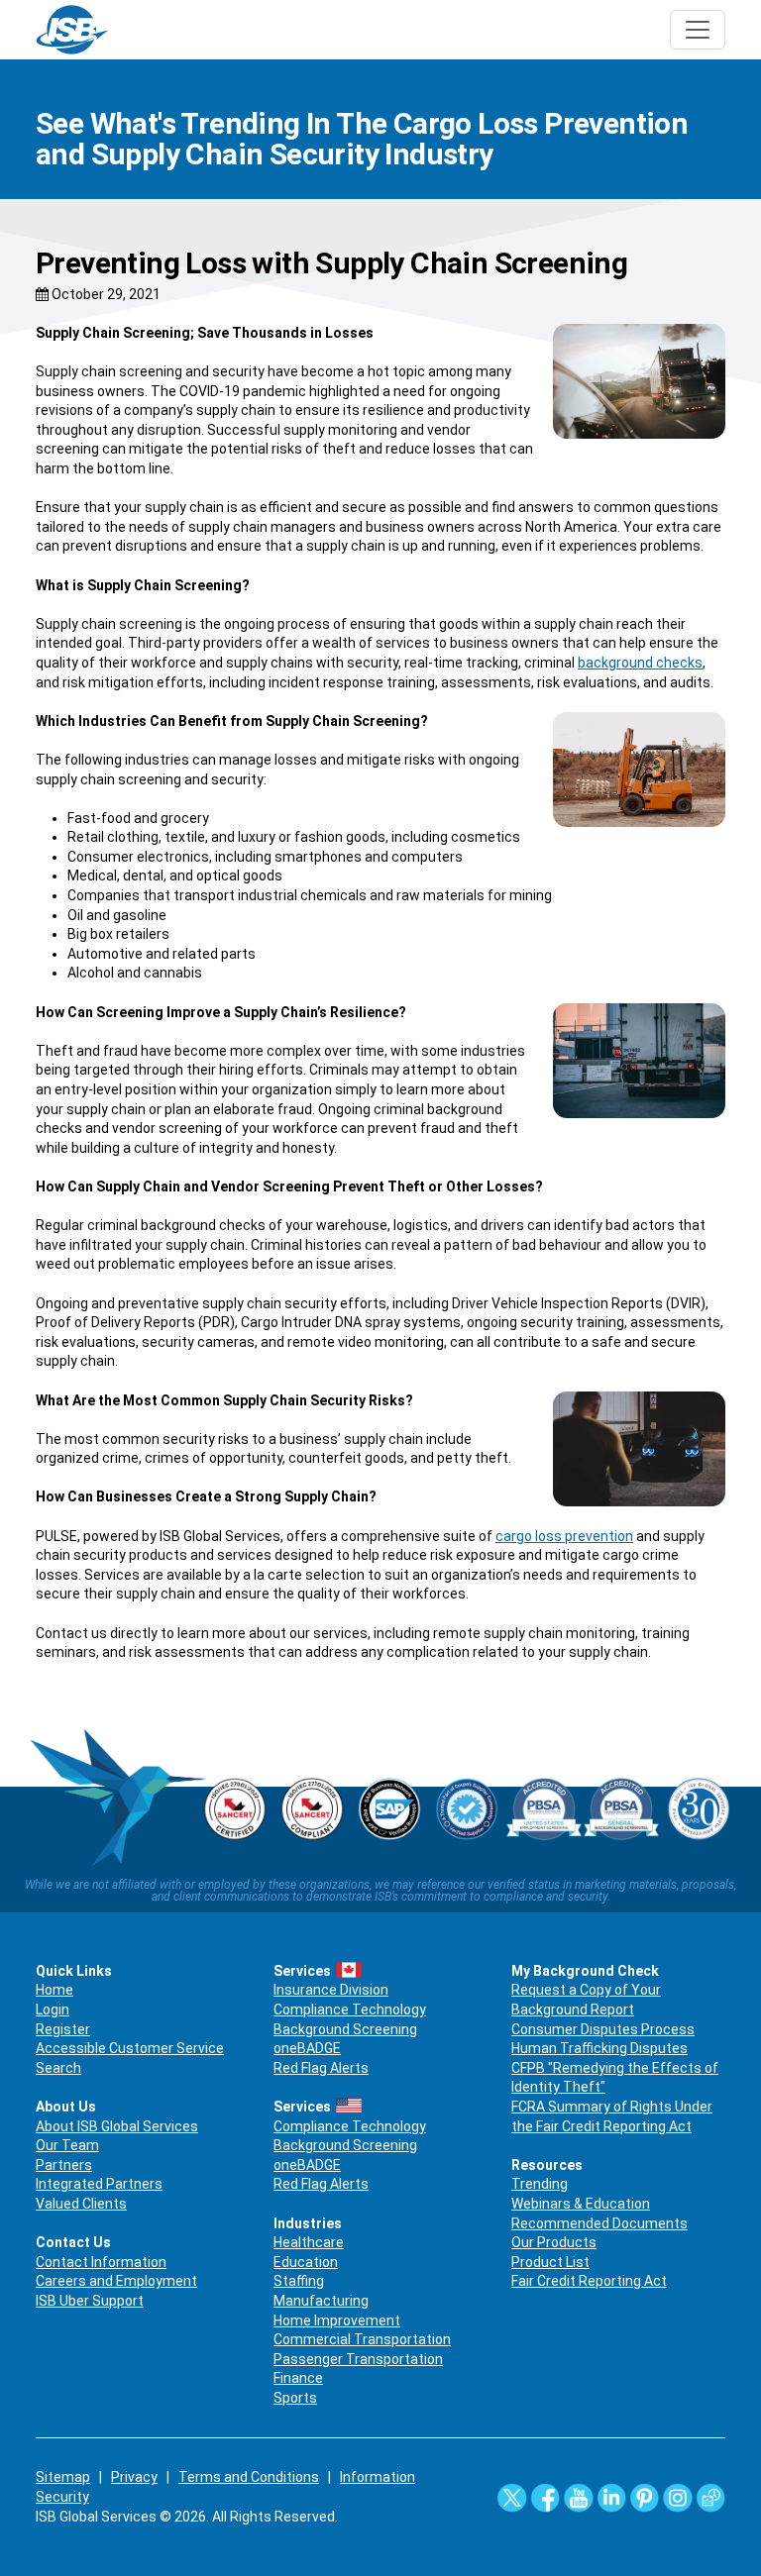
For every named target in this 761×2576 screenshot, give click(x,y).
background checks (640, 663)
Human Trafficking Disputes (599, 2048)
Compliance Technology (350, 2009)
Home (54, 1990)
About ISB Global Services (117, 2126)
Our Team (67, 2145)
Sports (295, 2398)
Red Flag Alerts (321, 2068)
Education (306, 2262)
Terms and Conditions (249, 2477)
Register (63, 2029)
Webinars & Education (581, 2204)
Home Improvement (337, 2320)
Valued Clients (81, 2204)
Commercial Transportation (362, 2339)
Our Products (554, 2242)
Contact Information (101, 2262)
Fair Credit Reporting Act (589, 2281)
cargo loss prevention (564, 1536)
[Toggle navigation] (698, 30)
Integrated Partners (99, 2184)
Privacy (134, 2477)
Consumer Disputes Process (603, 2029)
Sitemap (63, 2477)
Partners (64, 2165)
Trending (540, 2184)
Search (58, 2068)
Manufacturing (321, 2301)
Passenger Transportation (358, 2359)
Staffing (299, 2281)
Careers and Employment (116, 2281)
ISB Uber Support (90, 2301)
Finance (298, 2378)
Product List (550, 2262)
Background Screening (345, 2029)
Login (53, 2009)
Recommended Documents (599, 2223)
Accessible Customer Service (130, 2048)
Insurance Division (331, 1990)
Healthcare (309, 2242)
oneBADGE (307, 2048)
